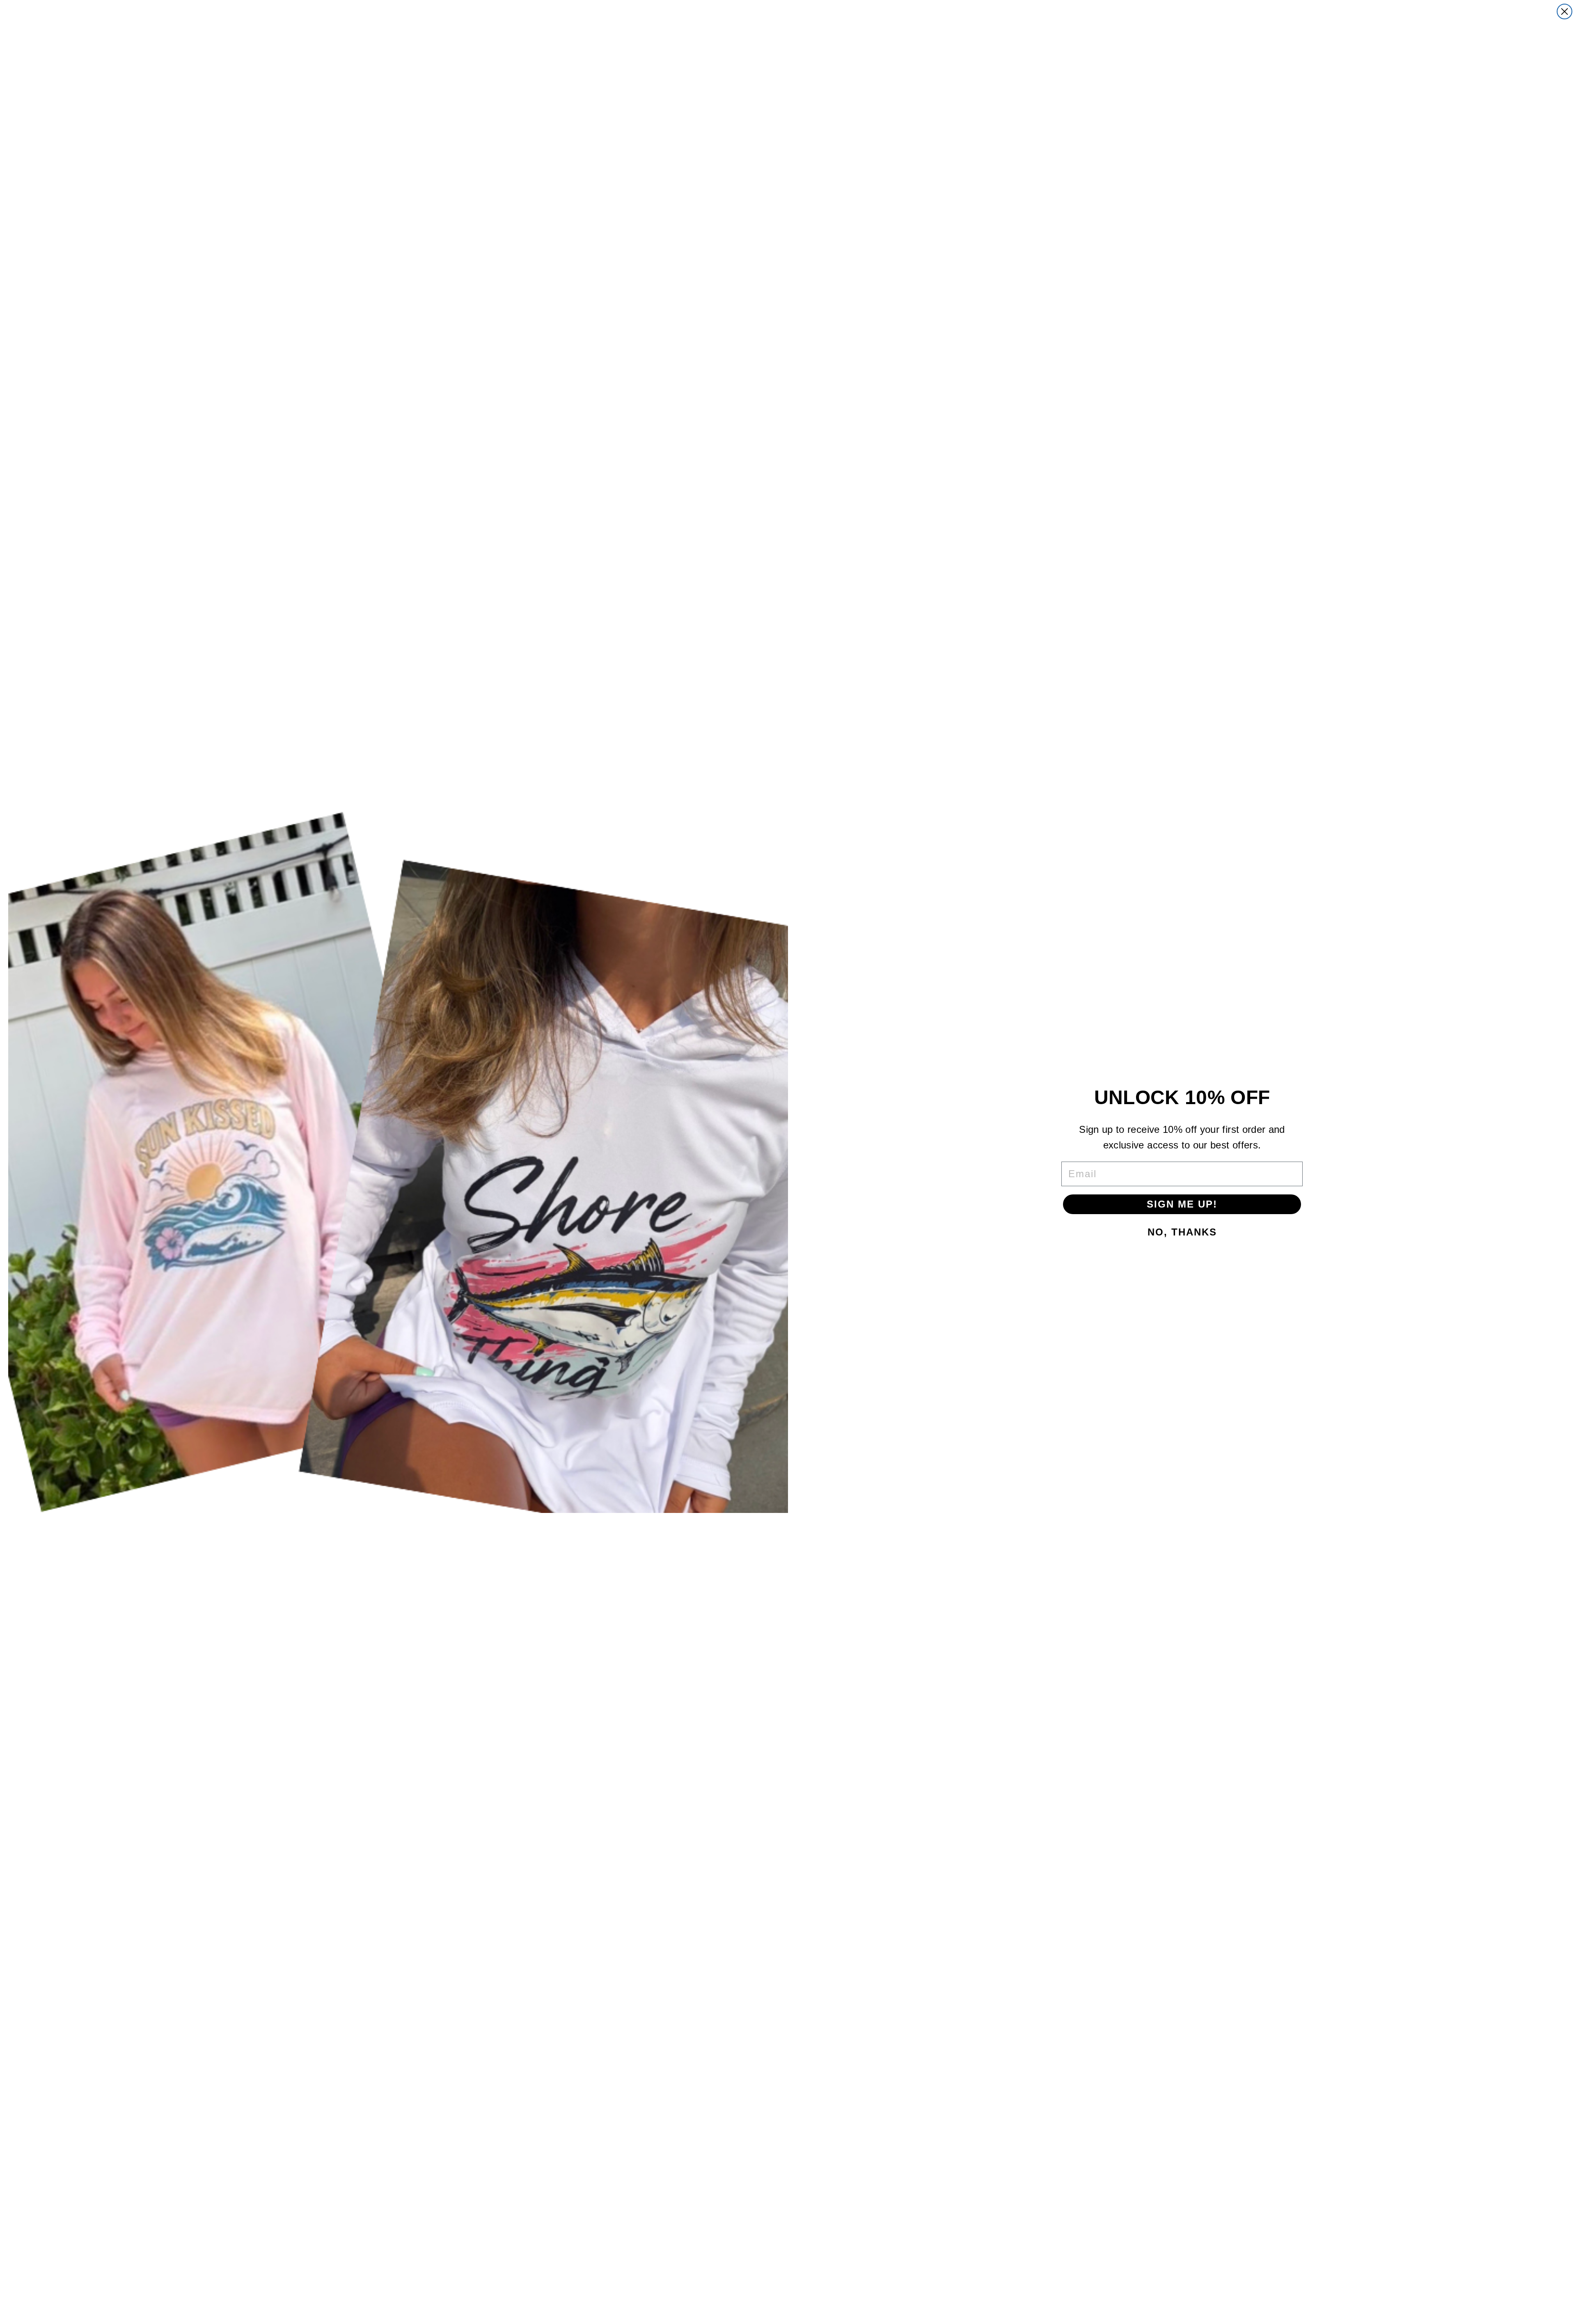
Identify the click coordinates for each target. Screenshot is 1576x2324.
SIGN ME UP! (1182, 1204)
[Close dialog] (1565, 11)
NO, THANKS (1182, 1232)
